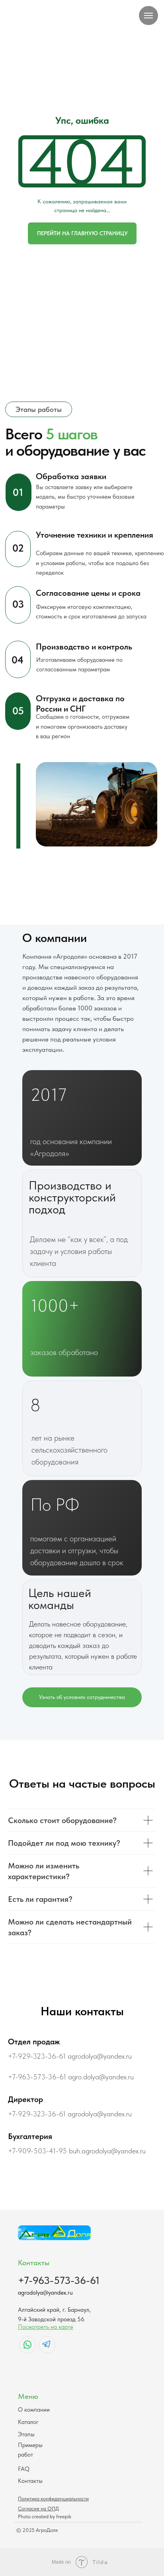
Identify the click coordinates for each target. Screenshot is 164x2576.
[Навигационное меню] (148, 16)
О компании (34, 2409)
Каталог (28, 2422)
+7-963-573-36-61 (37, 2077)
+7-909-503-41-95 (37, 2151)
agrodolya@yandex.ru (45, 2292)
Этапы (26, 2434)
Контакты (30, 2481)
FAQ (24, 2469)
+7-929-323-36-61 (37, 2056)
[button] (82, 1697)
